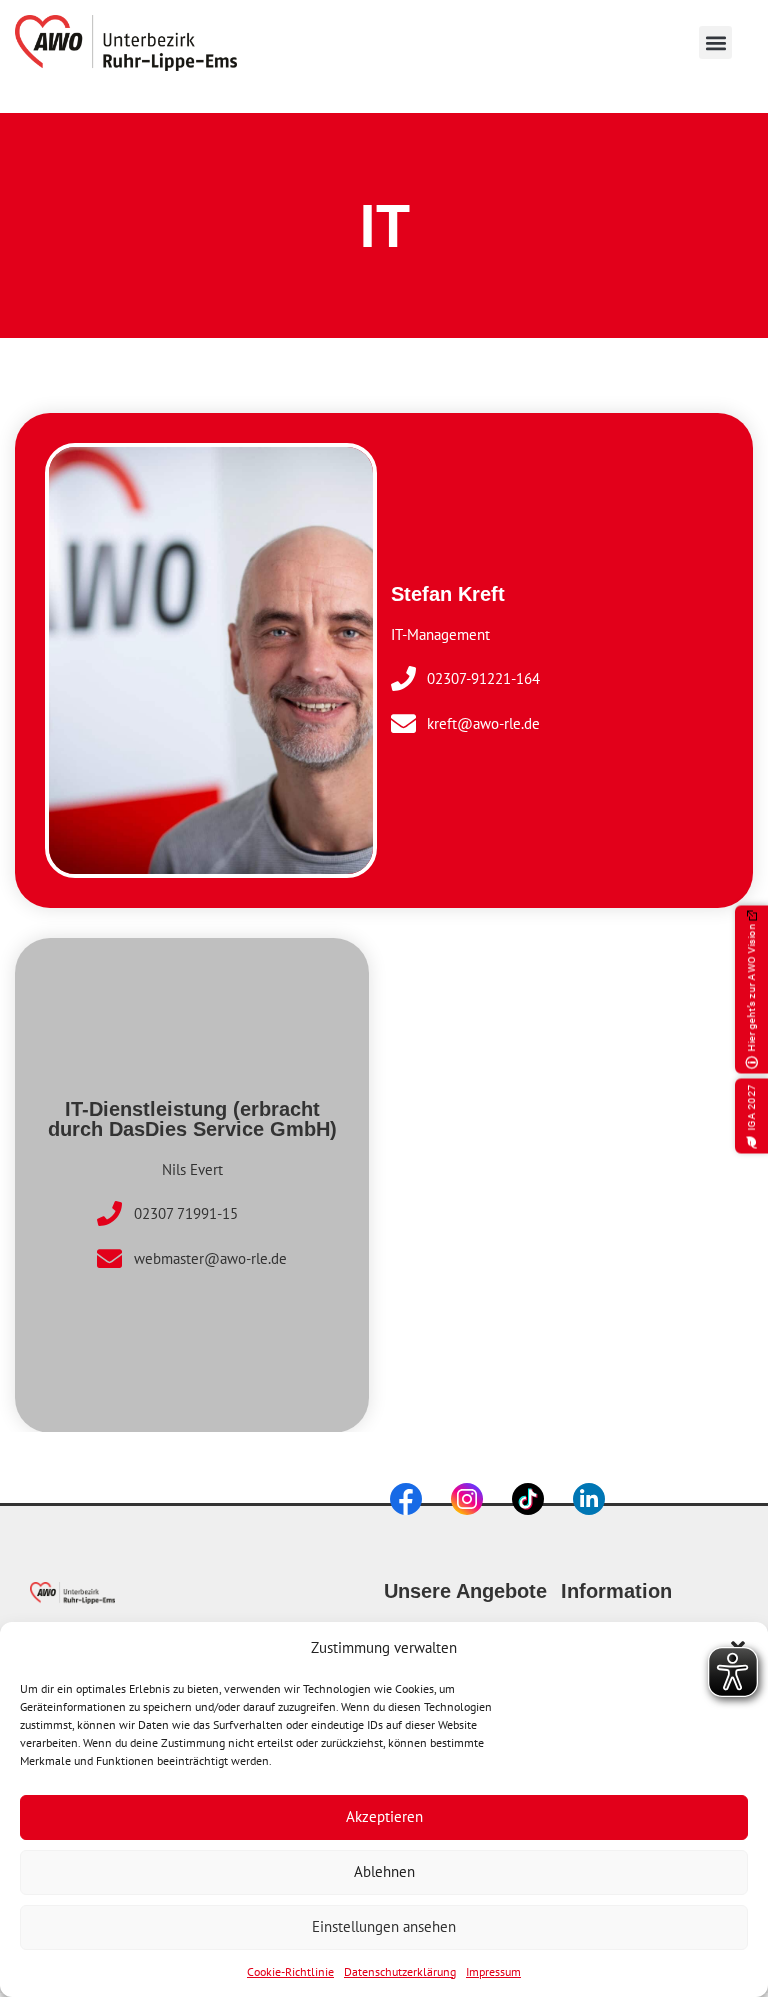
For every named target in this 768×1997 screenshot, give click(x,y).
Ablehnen (384, 1871)
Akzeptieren (384, 1816)
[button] (715, 42)
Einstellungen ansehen (384, 1926)
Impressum (493, 1971)
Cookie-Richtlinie (290, 1971)
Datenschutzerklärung (400, 1971)
